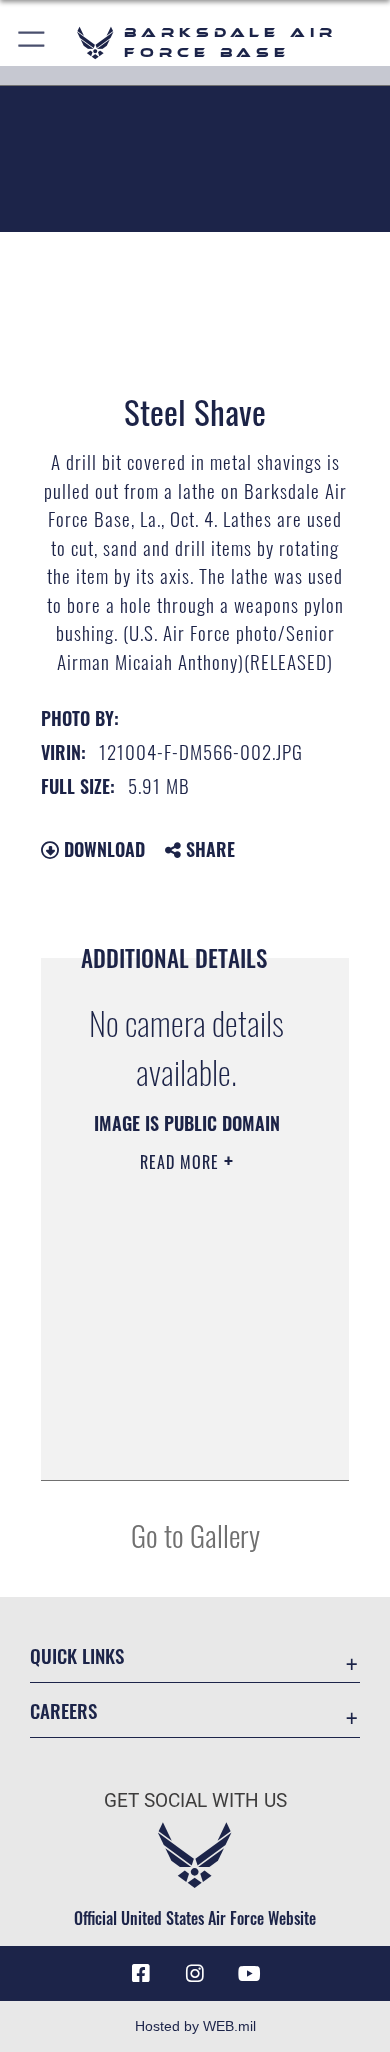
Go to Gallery (195, 1534)
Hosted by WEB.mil (195, 2026)
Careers (63, 1710)
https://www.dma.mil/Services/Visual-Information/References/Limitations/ (186, 1443)
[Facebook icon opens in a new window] (141, 1974)
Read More (182, 1162)
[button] (32, 42)
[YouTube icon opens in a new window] (249, 1974)
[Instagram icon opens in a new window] (195, 1974)
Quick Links (77, 1655)
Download (102, 849)
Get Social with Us (195, 1800)
